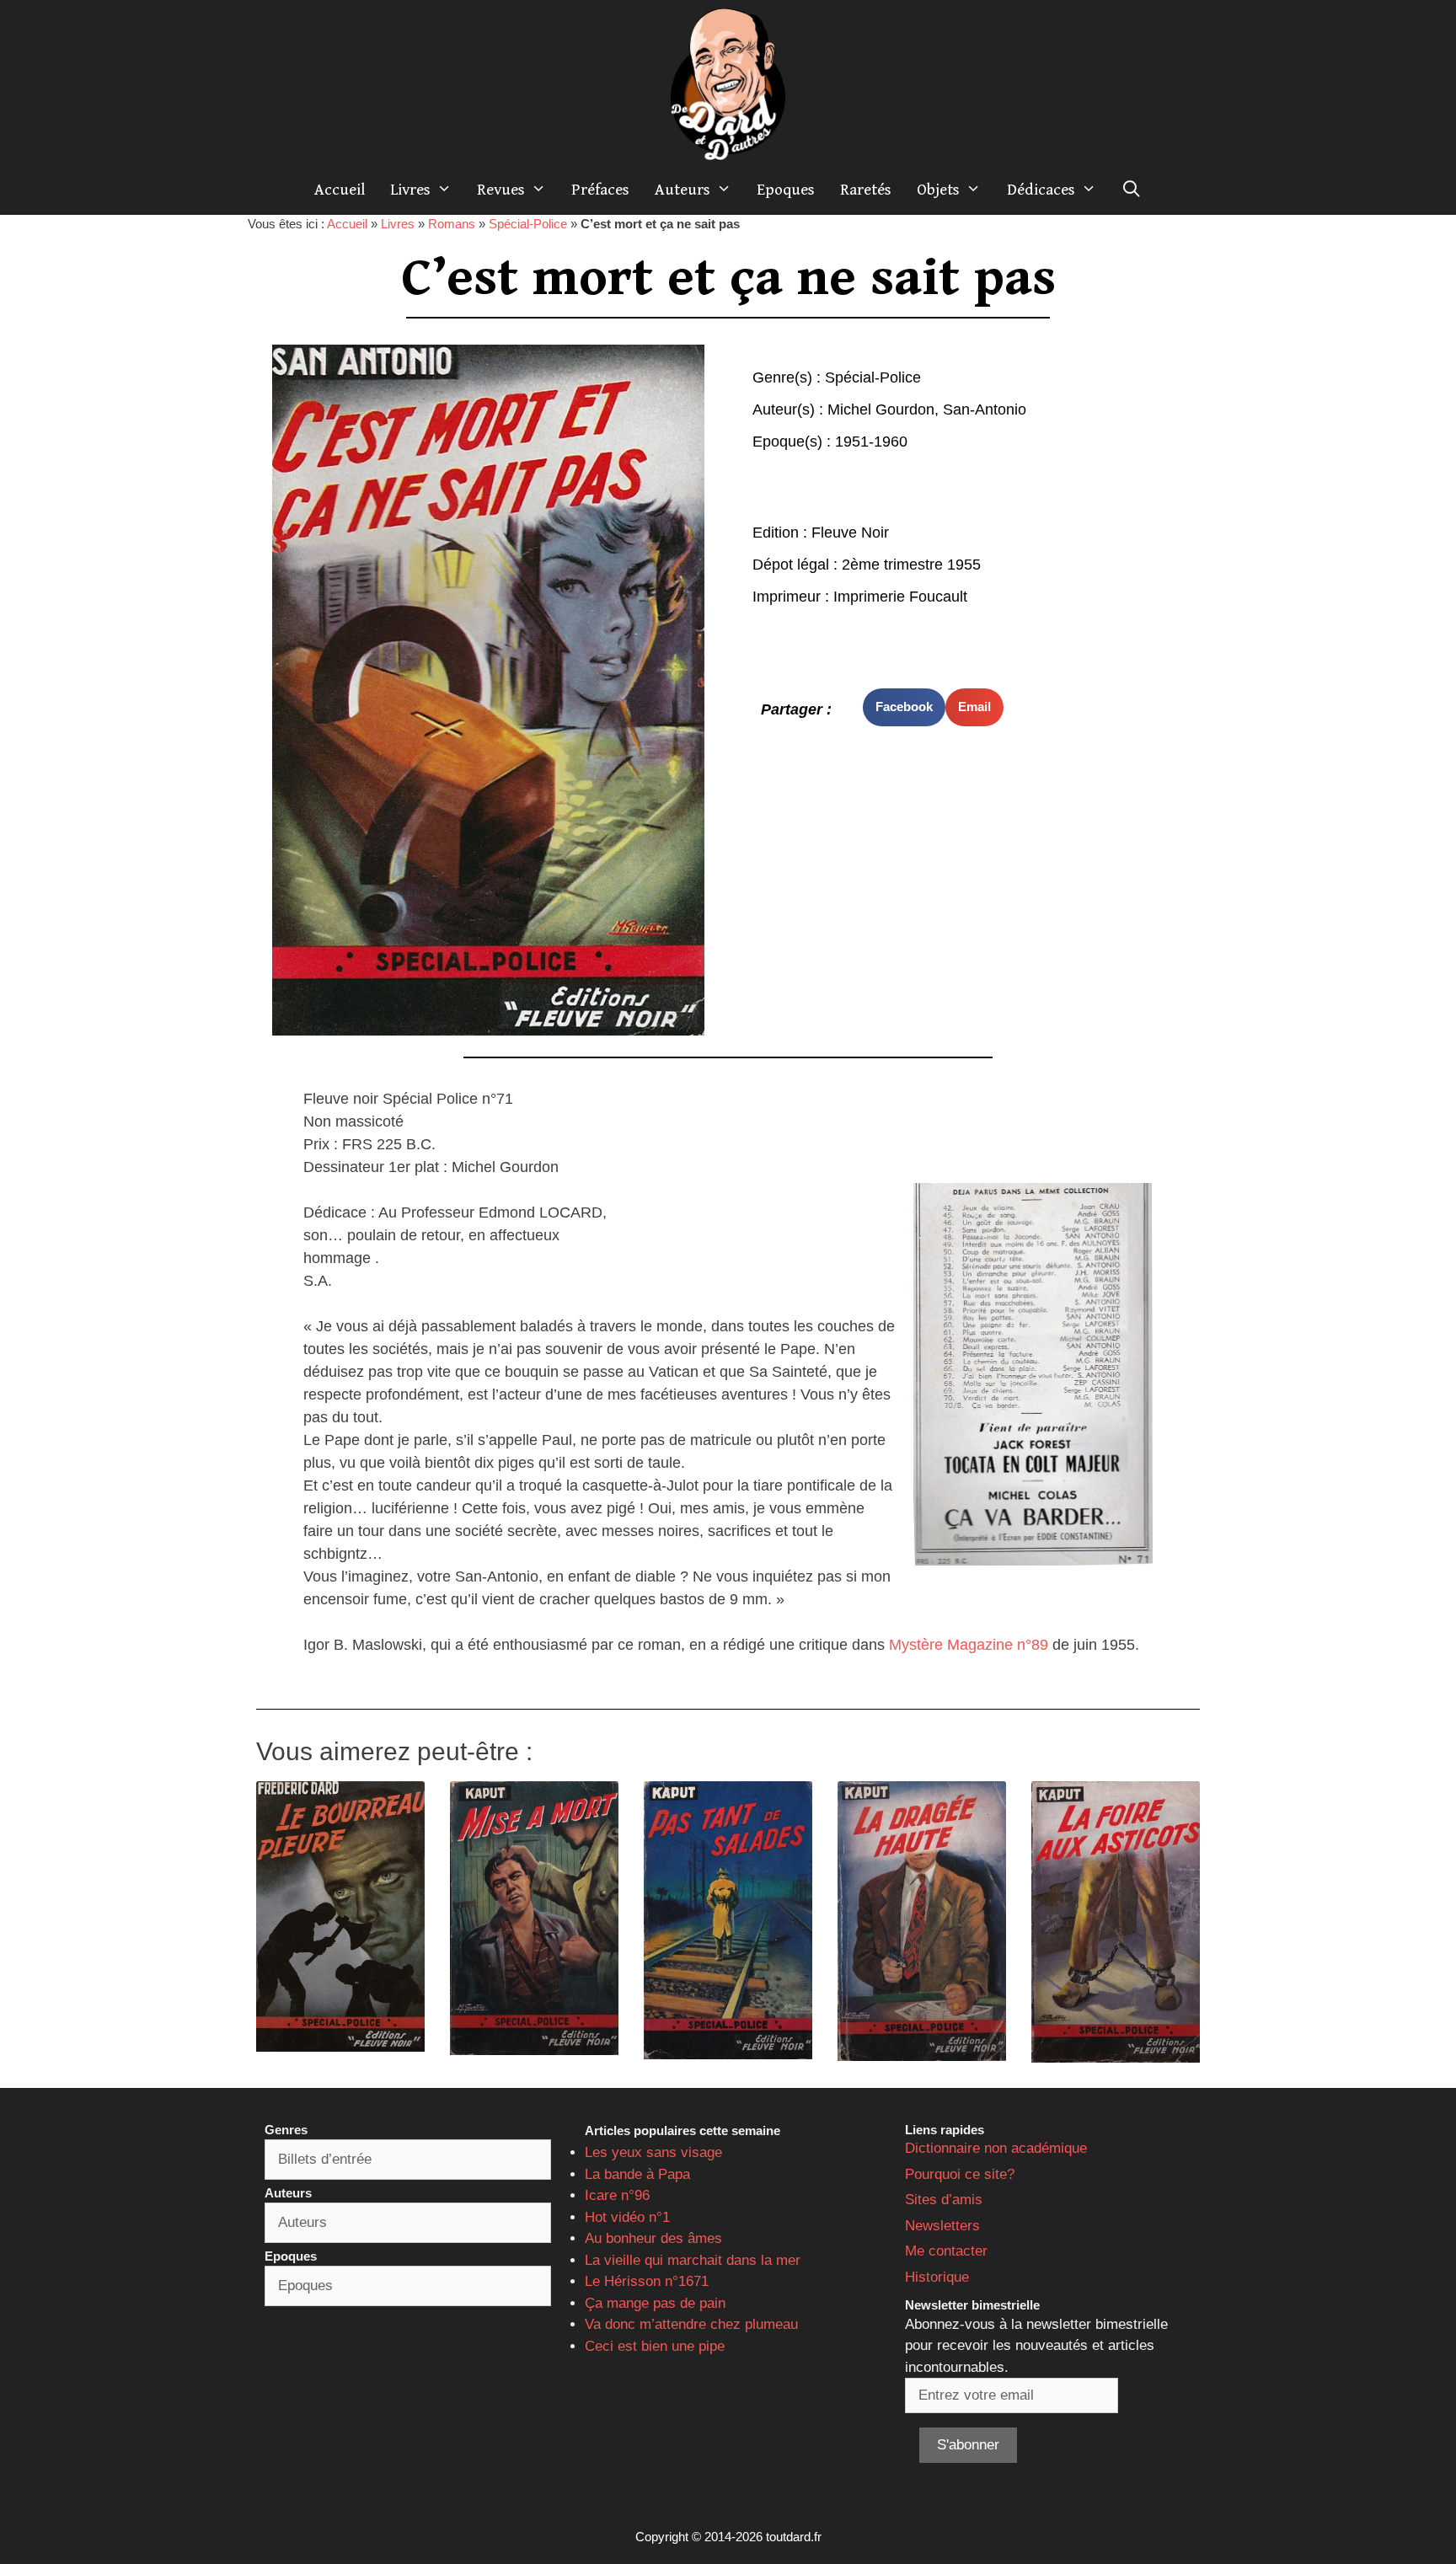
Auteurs (682, 190)
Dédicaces (1041, 190)
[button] (904, 707)
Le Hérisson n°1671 (647, 2281)
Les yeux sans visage (653, 2152)
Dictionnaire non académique (996, 2148)
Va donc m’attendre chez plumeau (691, 2324)
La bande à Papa (637, 2174)
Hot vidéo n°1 (627, 2217)
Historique (937, 2277)
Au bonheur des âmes (653, 2238)
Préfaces (600, 190)
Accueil (340, 190)
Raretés (866, 190)
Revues (501, 190)
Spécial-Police (528, 224)
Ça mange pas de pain (655, 2303)
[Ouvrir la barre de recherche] (1132, 190)
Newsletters (942, 2226)
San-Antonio (985, 409)
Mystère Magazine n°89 (969, 1645)
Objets (938, 190)
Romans (452, 224)
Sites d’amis (944, 2200)
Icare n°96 (617, 2195)
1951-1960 (871, 442)
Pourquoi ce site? (960, 2174)
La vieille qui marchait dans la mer (693, 2260)
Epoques (786, 190)
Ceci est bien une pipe (655, 2346)
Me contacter (946, 2251)
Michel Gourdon (881, 409)
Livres (410, 190)
